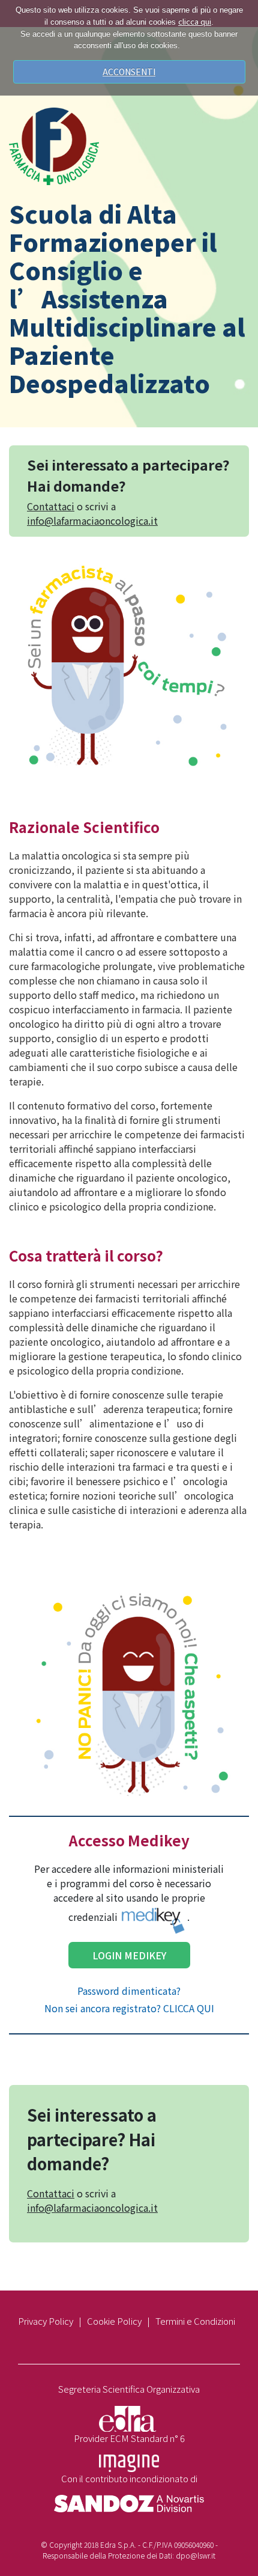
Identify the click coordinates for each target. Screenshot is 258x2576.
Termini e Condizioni (195, 2321)
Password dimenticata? (129, 1991)
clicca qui (195, 21)
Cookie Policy (114, 2321)
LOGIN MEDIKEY (129, 1955)
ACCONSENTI (129, 72)
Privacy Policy (46, 2321)
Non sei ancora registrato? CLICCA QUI (129, 2008)
